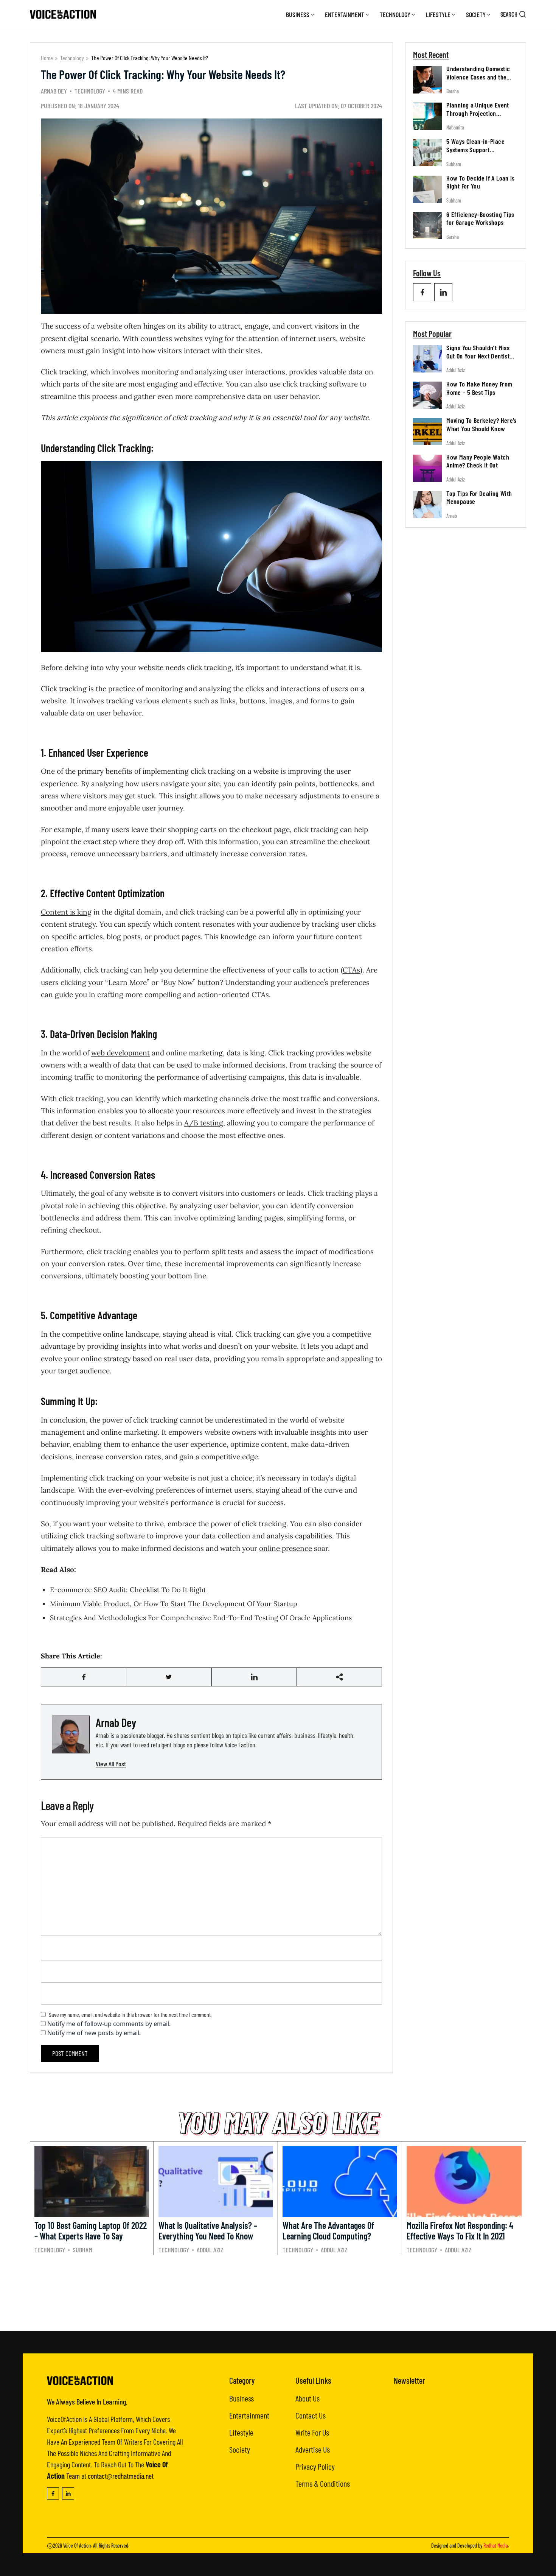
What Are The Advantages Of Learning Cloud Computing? (328, 2231)
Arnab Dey (54, 91)
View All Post (111, 1764)
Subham (454, 164)
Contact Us (311, 2415)
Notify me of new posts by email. (94, 2033)
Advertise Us (313, 2449)
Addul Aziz (456, 370)
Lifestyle (438, 14)
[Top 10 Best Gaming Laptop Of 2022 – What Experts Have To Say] (92, 2182)
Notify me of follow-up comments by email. (109, 2024)
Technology (395, 14)
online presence (286, 1548)
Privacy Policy (315, 2466)
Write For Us (312, 2432)
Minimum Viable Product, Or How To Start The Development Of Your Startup (174, 1604)
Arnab (452, 516)
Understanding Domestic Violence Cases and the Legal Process (478, 77)
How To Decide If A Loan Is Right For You (480, 182)
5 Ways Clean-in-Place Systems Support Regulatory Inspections (476, 149)
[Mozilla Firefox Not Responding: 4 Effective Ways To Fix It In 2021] (464, 2182)
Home (47, 58)
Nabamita (455, 127)
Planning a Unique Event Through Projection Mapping (478, 113)
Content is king (66, 912)
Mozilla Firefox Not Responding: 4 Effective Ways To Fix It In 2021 (460, 2231)
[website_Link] (422, 292)
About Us (308, 2398)
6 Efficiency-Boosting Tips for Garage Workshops (480, 218)
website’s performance (176, 1502)
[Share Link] (84, 1677)
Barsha (453, 91)
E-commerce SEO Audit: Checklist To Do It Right (128, 1590)
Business (298, 14)
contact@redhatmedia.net (121, 2476)
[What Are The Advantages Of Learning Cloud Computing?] (340, 2182)
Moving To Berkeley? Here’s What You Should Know (481, 424)
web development (120, 1053)
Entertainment (345, 14)
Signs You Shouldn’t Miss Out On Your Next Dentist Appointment (478, 356)
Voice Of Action (77, 2546)
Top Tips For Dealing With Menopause (479, 497)
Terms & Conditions (323, 2483)
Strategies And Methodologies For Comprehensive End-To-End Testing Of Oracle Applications (201, 1618)
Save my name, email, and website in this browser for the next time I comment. (130, 2014)
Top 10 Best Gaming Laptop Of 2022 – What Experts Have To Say (91, 2231)
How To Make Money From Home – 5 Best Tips (479, 388)
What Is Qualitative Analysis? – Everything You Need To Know (208, 2231)
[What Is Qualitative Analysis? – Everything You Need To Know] (216, 2182)
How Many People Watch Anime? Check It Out (478, 461)
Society (476, 14)
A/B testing (204, 1123)
